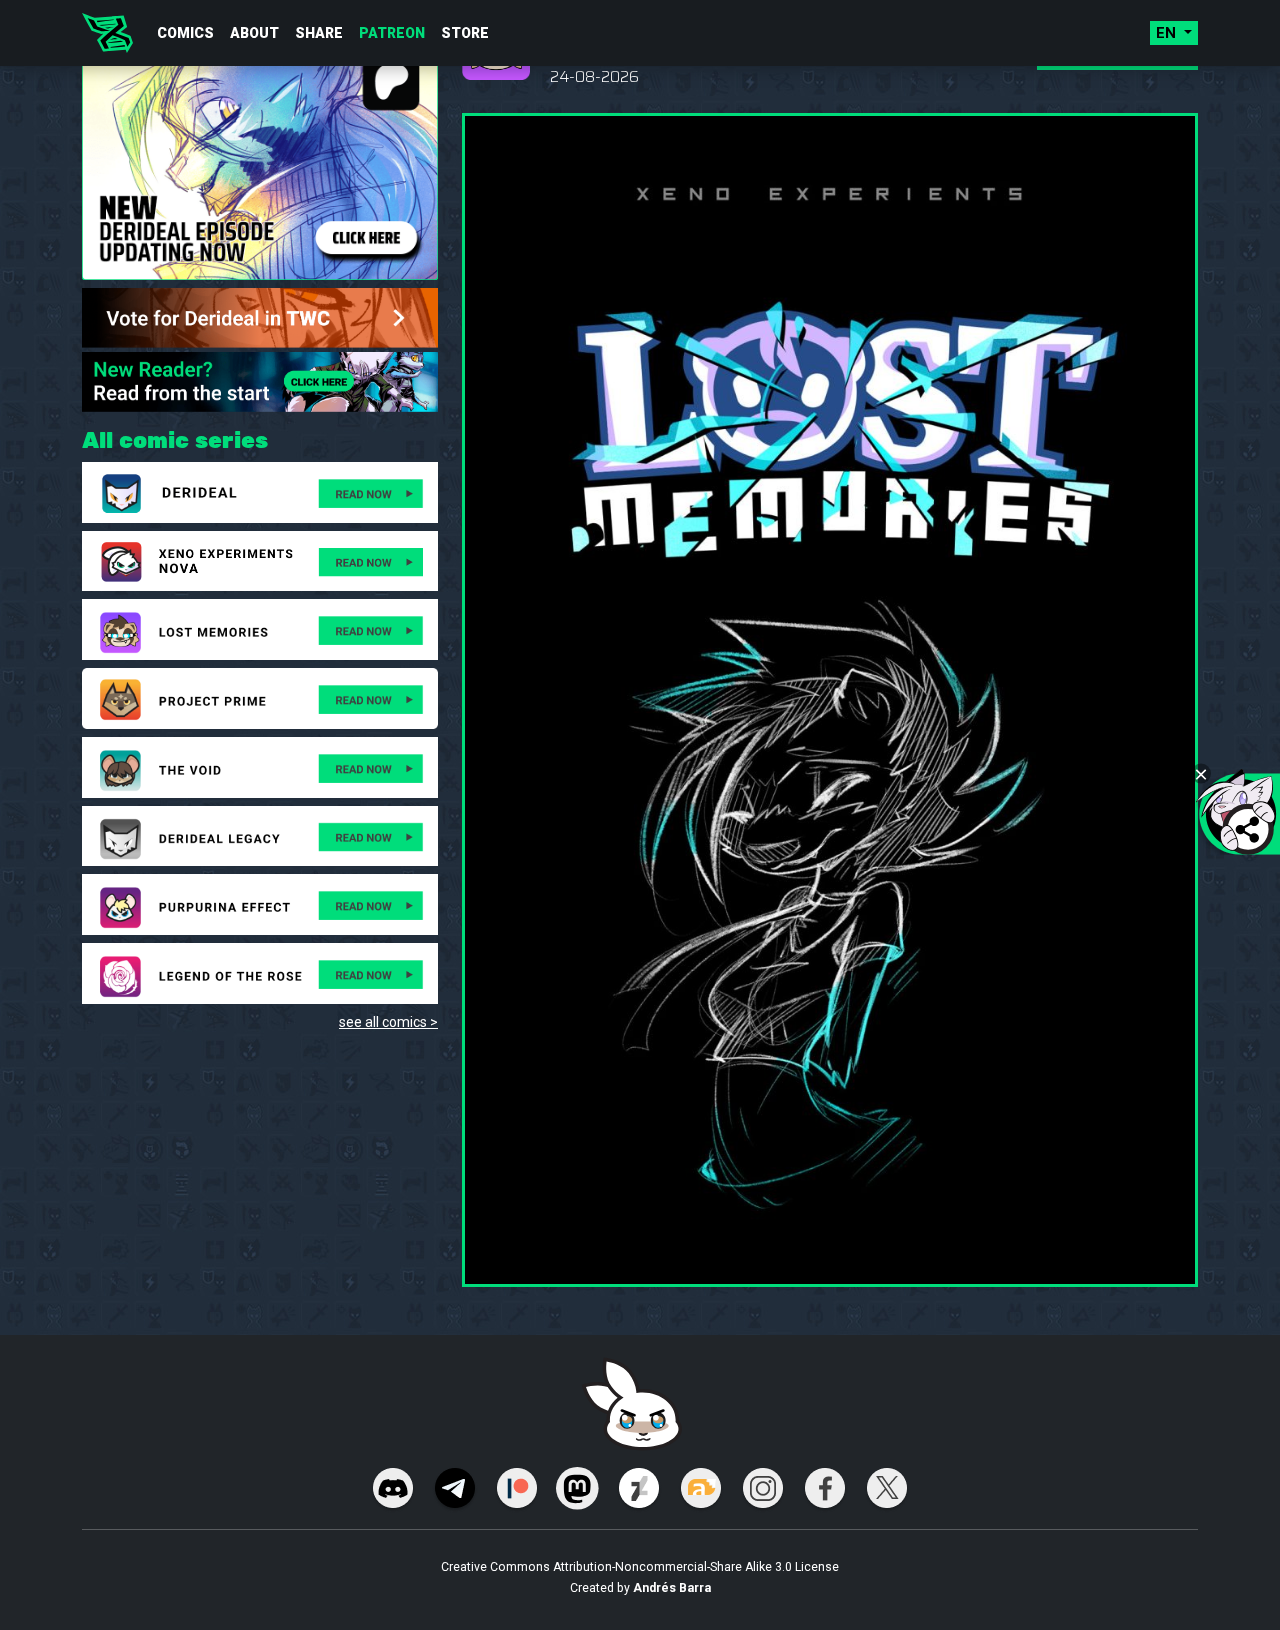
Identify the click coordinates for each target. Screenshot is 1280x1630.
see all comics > (388, 1022)
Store (465, 33)
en (1168, 33)
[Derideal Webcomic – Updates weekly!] (107, 33)
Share (319, 33)
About (254, 33)
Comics (185, 33)
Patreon (392, 33)
